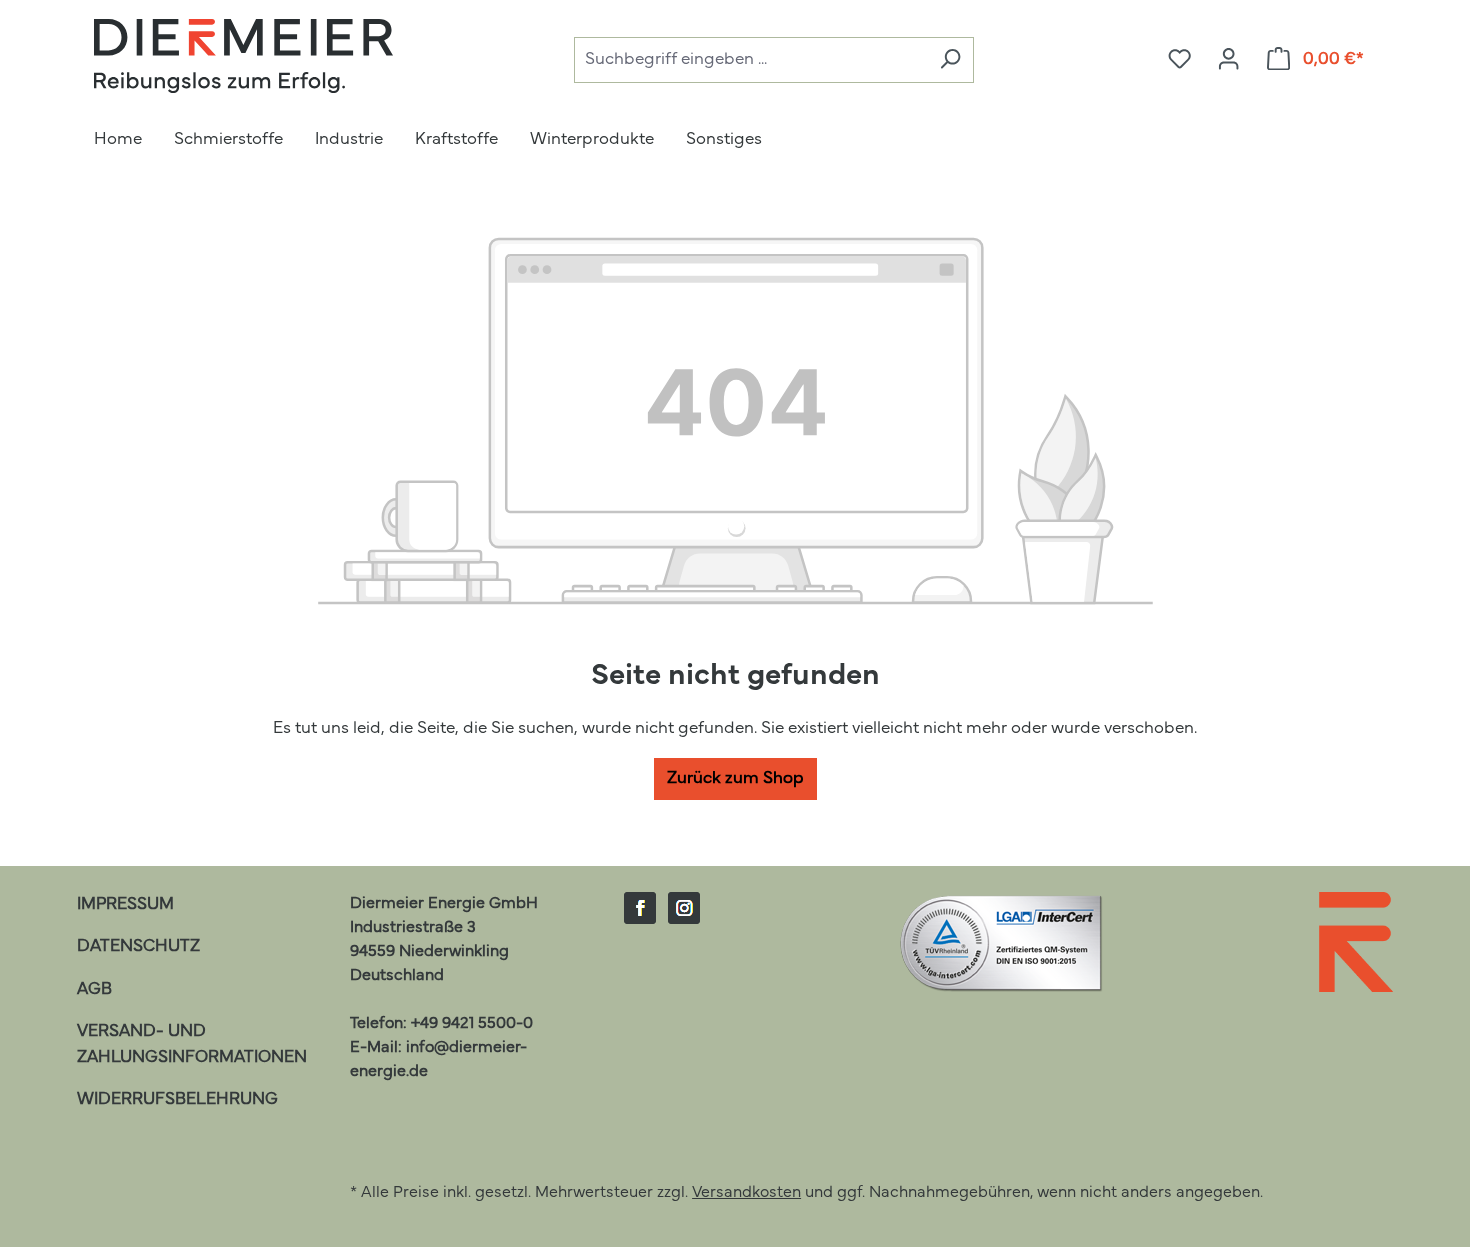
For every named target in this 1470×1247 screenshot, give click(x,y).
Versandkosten (746, 1193)
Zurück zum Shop (735, 778)
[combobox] (750, 60)
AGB (94, 989)
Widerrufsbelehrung (177, 1099)
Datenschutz (138, 946)
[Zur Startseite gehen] (244, 56)
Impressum (125, 904)
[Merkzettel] (1179, 60)
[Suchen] (950, 60)
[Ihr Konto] (1228, 60)
